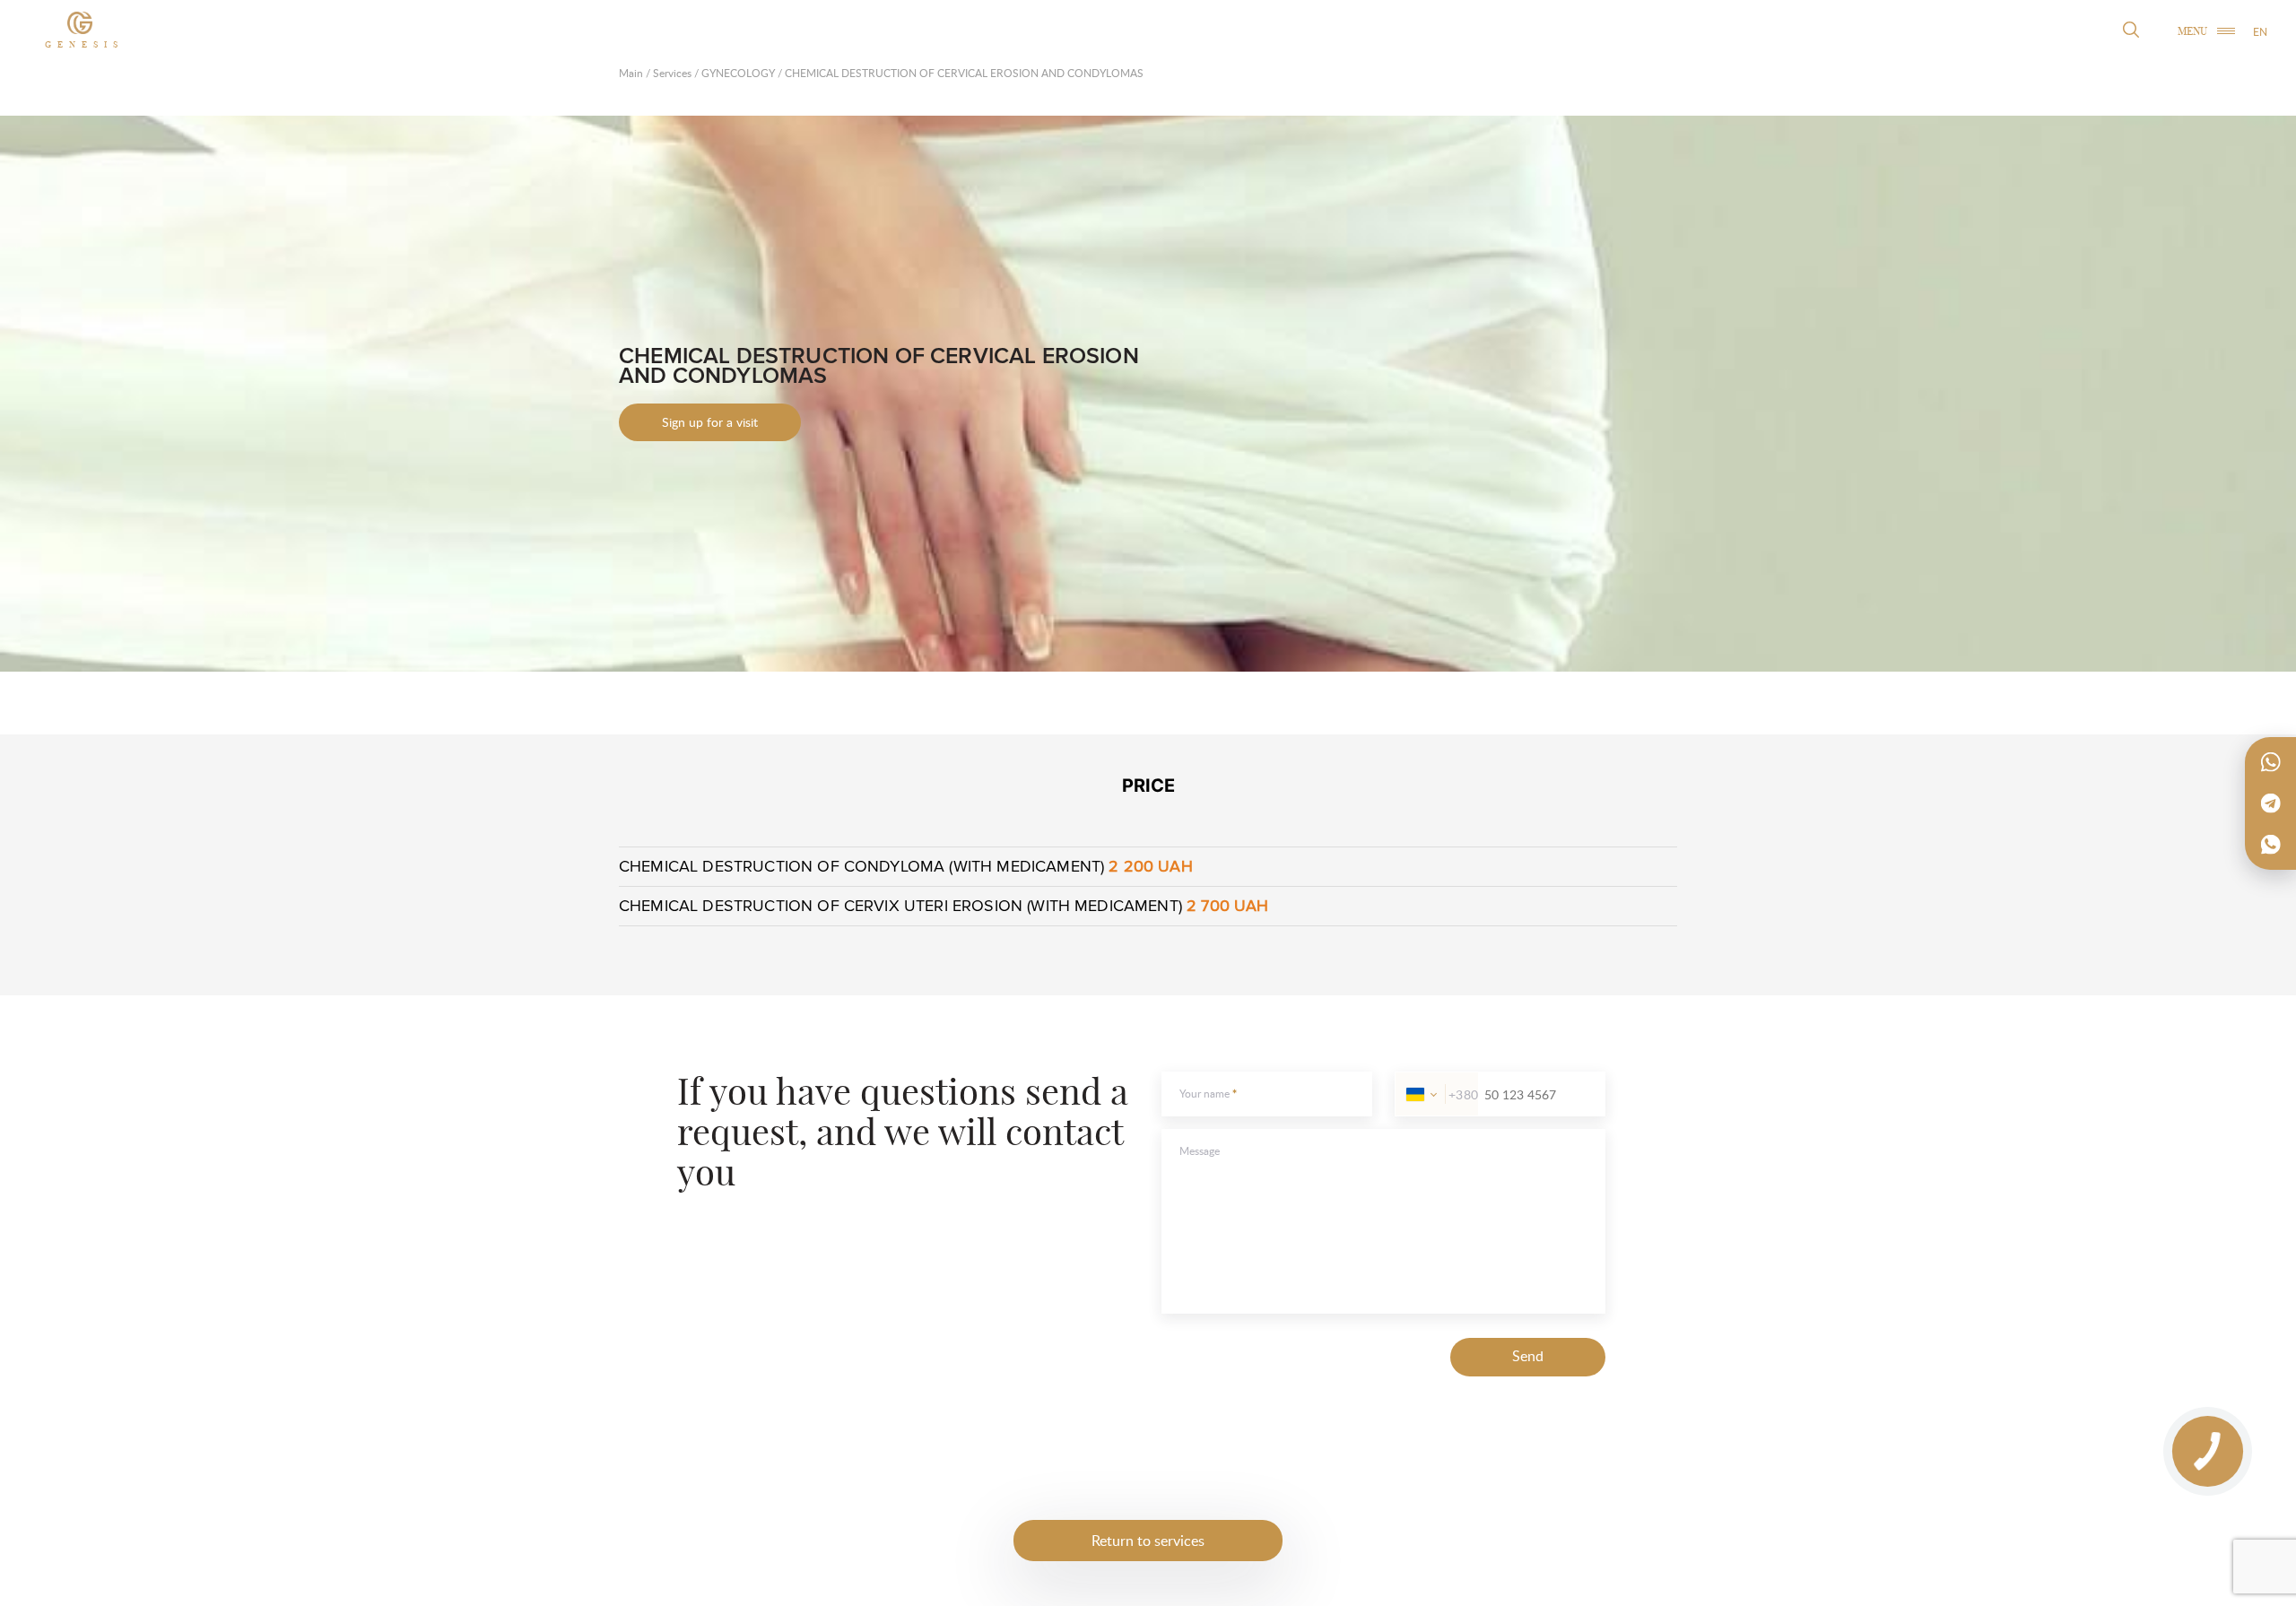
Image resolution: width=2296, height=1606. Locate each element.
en (2260, 32)
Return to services (1148, 1541)
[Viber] (2271, 845)
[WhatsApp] (2271, 762)
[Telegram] (2271, 803)
